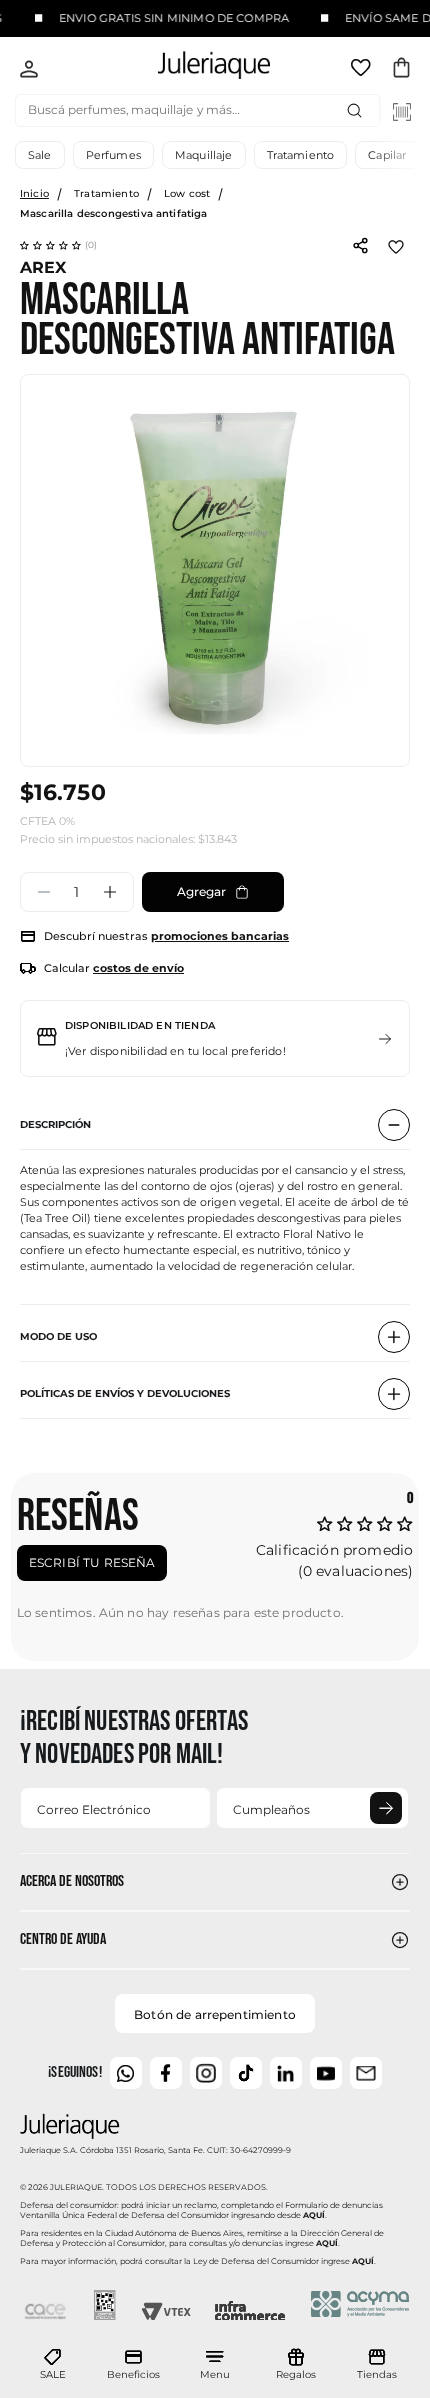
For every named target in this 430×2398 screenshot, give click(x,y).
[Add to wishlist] (396, 245)
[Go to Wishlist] (363, 71)
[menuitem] (53, 2365)
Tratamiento (301, 155)
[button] (59, 245)
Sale (40, 155)
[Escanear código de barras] (402, 112)
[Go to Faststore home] (197, 68)
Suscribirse (386, 1808)
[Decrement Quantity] (44, 892)
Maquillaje (204, 155)
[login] (29, 71)
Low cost (187, 193)
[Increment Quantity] (110, 892)
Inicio (34, 193)
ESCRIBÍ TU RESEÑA (92, 1562)
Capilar (387, 155)
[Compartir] (360, 244)
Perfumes (113, 155)
